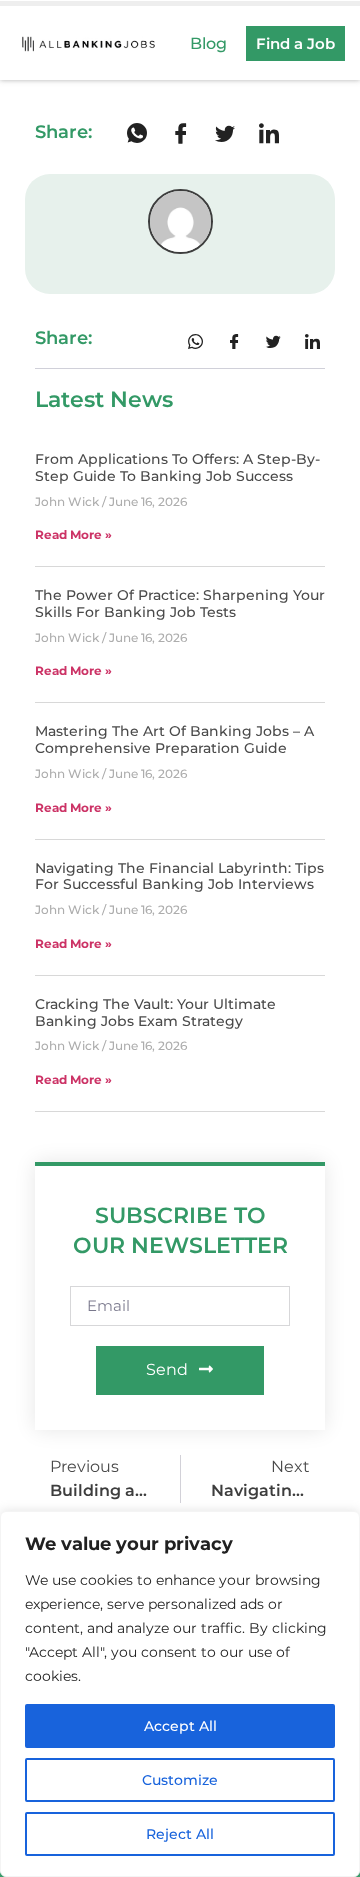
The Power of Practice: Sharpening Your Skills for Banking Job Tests (180, 603)
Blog (208, 43)
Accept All (180, 1726)
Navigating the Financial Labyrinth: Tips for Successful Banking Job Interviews (179, 876)
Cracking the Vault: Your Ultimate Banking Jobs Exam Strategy (155, 1012)
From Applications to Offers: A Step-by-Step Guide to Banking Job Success (177, 467)
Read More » (73, 534)
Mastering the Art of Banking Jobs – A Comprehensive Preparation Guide (174, 739)
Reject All (180, 1834)
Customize (180, 1780)
